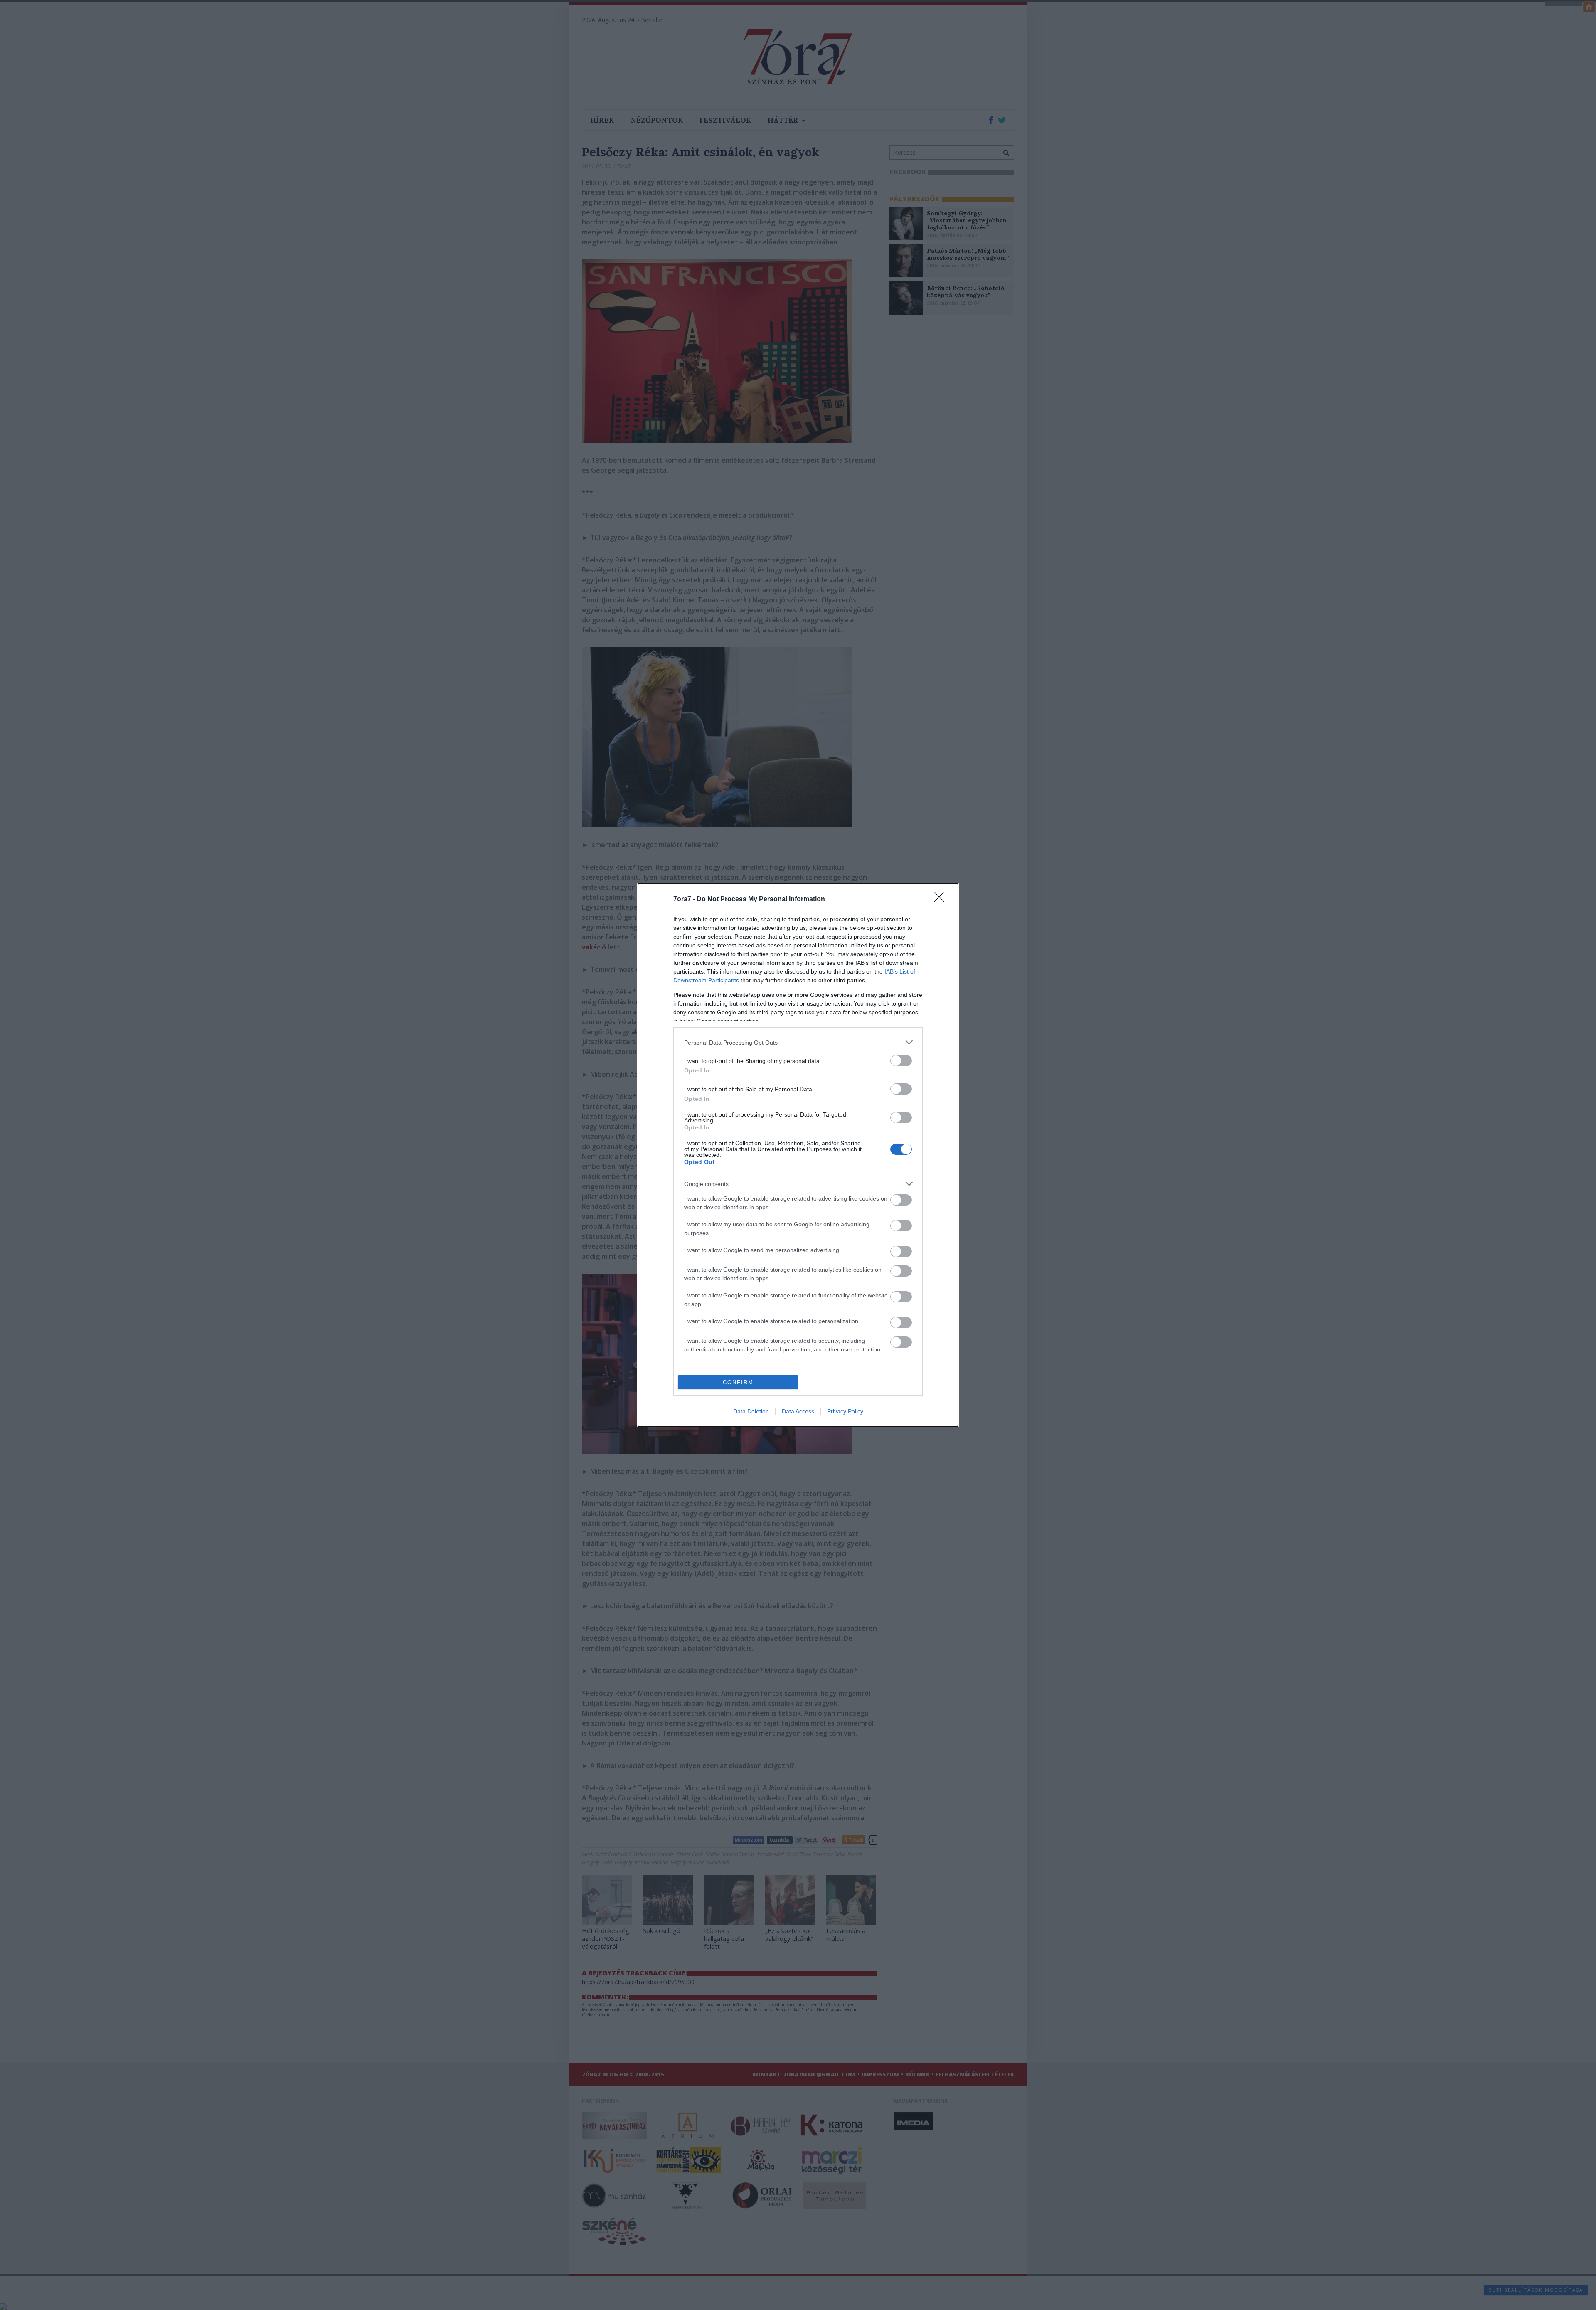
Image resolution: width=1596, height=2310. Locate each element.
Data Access (798, 1411)
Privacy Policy (845, 1411)
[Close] (942, 900)
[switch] (901, 1061)
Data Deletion (751, 1411)
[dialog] (798, 1155)
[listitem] (798, 1042)
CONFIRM (738, 1382)
